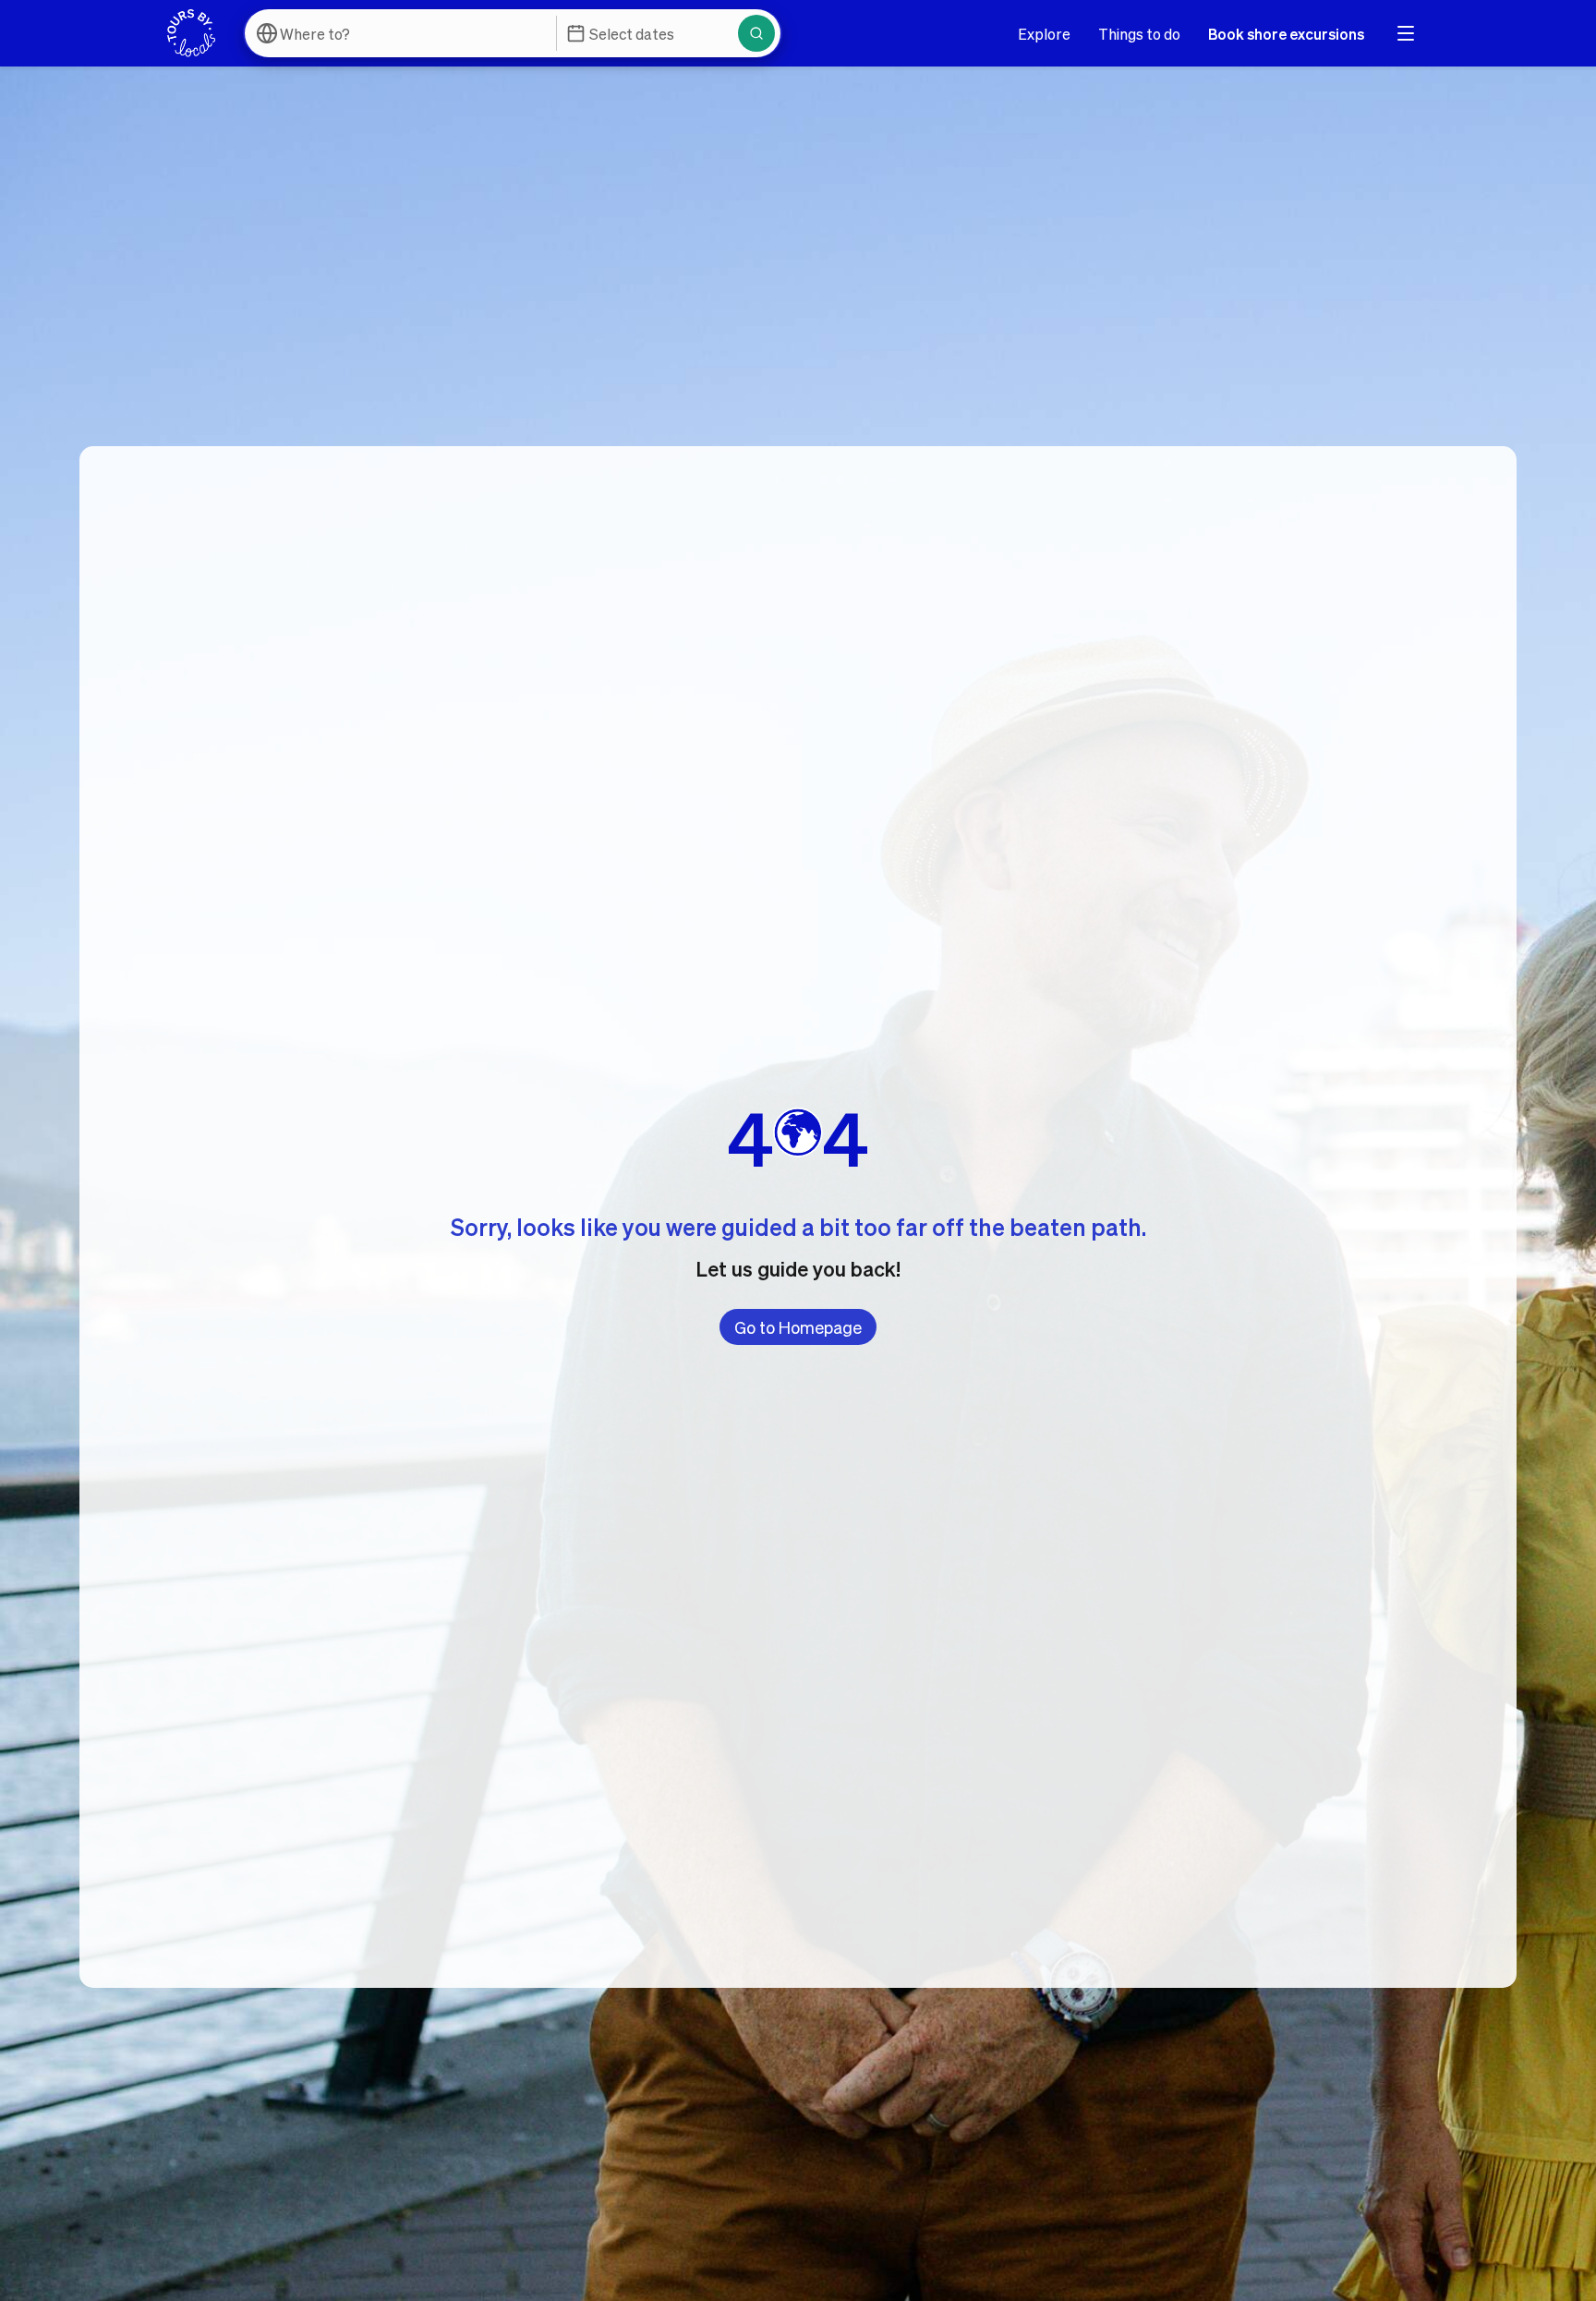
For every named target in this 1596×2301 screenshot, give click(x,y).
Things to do (1139, 34)
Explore (1044, 34)
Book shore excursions (1286, 34)
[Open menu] (1406, 33)
